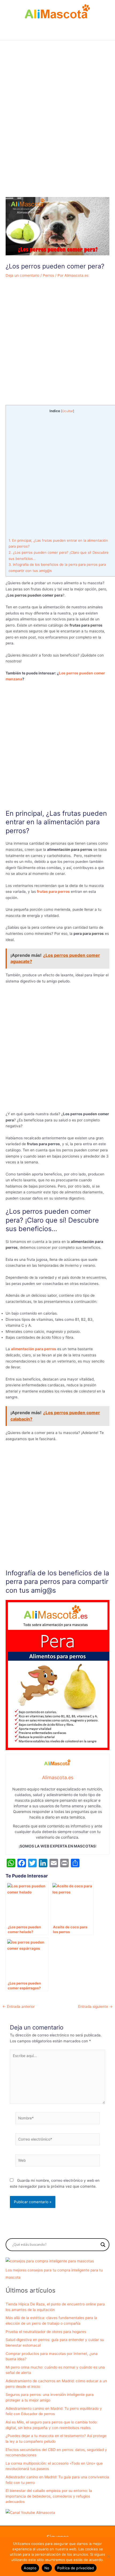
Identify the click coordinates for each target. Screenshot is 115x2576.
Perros (48, 275)
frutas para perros (53, 891)
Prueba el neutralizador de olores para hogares (46, 2332)
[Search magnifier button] (103, 2245)
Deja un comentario (22, 275)
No (47, 2568)
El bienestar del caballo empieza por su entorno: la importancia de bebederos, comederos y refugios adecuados (49, 2496)
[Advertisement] (57, 132)
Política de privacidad (76, 2568)
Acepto (30, 2568)
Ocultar (68, 411)
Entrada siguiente (95, 2007)
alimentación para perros (34, 1349)
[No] (108, 2556)
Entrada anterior (19, 2007)
